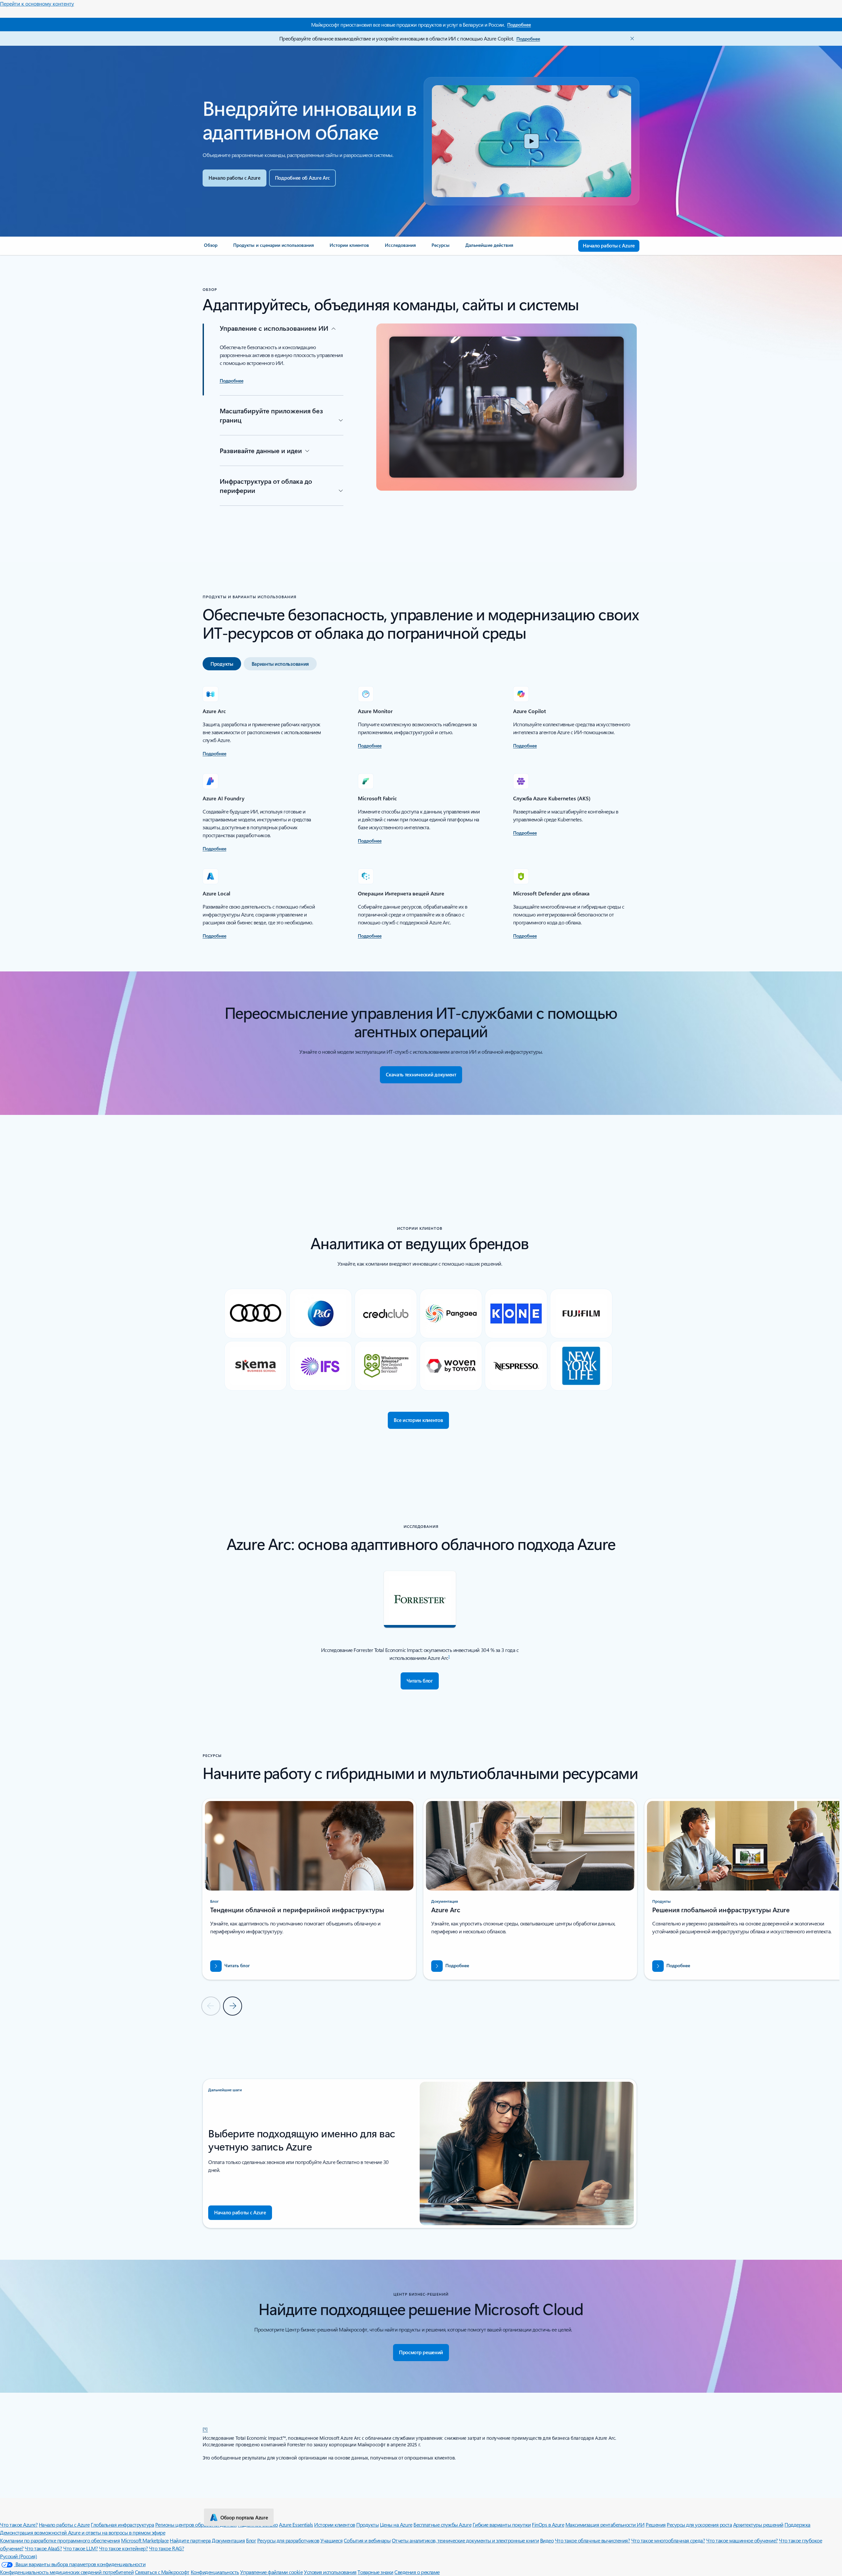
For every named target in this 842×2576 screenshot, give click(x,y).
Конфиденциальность (215, 2572)
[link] (211, 248)
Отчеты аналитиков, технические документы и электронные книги (465, 2540)
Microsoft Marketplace (145, 2540)
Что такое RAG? (166, 2548)
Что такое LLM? (80, 2548)
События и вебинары (367, 2540)
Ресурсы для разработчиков (288, 2540)
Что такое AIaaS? (43, 2548)
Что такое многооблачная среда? (668, 2540)
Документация (228, 2540)
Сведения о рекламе (417, 2572)
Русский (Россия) (18, 2556)
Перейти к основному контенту (37, 3)
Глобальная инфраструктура (122, 2524)
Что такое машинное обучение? (742, 2540)
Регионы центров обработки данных (196, 2524)
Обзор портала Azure (244, 2517)
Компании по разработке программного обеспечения (60, 2540)
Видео (547, 2540)
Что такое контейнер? (123, 2548)
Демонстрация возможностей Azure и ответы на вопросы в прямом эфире (83, 2532)
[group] (309, 1889)
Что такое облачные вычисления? (593, 2540)
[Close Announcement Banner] (631, 39)
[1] (205, 2429)
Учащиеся (331, 2540)
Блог (251, 2540)
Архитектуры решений (758, 2524)
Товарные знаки (375, 2572)
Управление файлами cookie (271, 2572)
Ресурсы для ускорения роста (699, 2524)
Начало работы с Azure (64, 2524)
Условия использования (330, 2572)
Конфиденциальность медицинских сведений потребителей (67, 2572)
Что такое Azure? (19, 2524)
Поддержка (797, 2524)
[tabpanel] (420, 813)
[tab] (222, 664)
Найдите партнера (190, 2540)
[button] (532, 141)
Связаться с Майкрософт (162, 2572)
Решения (656, 2524)
